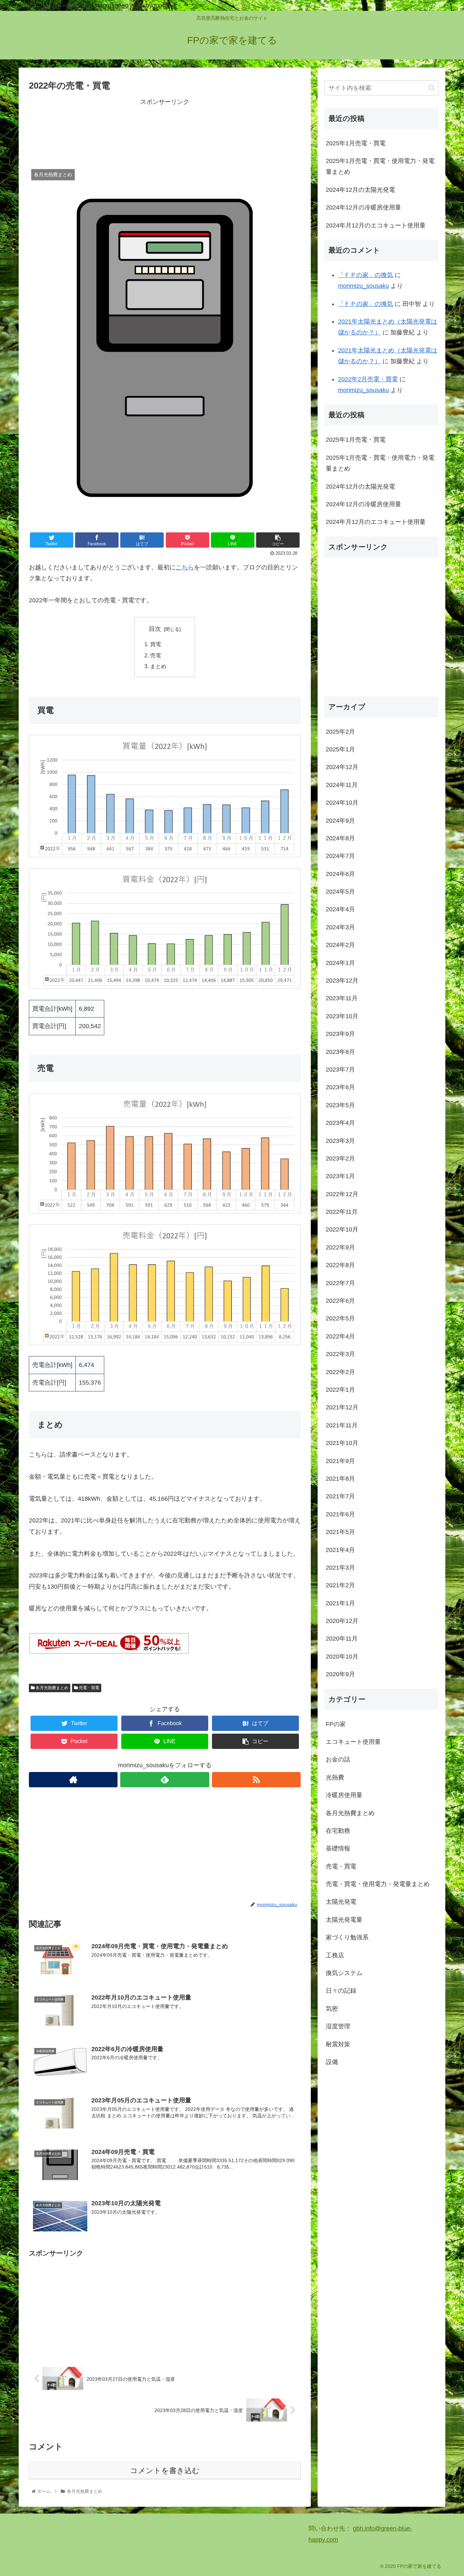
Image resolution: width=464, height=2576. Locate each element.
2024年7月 (340, 856)
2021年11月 (342, 1425)
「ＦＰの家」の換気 (365, 275)
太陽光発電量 (344, 1920)
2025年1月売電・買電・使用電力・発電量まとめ (380, 166)
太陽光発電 (341, 1902)
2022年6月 (340, 1301)
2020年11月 (342, 1639)
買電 (156, 644)
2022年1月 (340, 1390)
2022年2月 (340, 1372)
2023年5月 (340, 1105)
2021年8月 (340, 1479)
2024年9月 (340, 821)
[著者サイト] (73, 1780)
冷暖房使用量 (344, 1795)
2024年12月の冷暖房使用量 (363, 207)
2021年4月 (340, 1550)
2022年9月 (340, 1247)
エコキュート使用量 (353, 1742)
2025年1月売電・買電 (356, 143)
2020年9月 (340, 1674)
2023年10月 (342, 1016)
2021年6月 (340, 1514)
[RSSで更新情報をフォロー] (256, 1780)
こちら (185, 567)
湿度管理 (338, 2026)
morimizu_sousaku (363, 286)
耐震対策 (338, 2044)
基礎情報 (338, 1848)
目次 (155, 629)
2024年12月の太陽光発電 (360, 190)
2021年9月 (340, 1461)
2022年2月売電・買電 (368, 379)
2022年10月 (342, 1230)
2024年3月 (340, 927)
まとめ (158, 666)
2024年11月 (342, 785)
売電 (156, 655)
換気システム (344, 1973)
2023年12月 (342, 981)
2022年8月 (340, 1265)
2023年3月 (340, 1141)
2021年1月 (340, 1603)
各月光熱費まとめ (51, 1688)
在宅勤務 (338, 1831)
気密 (332, 2009)
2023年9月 (340, 1034)
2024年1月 (340, 963)
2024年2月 (340, 945)
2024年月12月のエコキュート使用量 (376, 225)
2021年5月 (340, 1532)
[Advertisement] (165, 132)
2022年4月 (340, 1336)
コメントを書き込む (165, 2471)
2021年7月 (340, 1496)
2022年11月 (342, 1212)
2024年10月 (342, 803)
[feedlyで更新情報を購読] (165, 1780)
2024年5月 (340, 892)
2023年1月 (340, 1176)
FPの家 (336, 1724)
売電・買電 (88, 1688)
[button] (432, 88)
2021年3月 (340, 1568)
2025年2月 (340, 732)
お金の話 (338, 1759)
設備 (332, 2062)
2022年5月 (340, 1319)
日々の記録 (341, 1991)
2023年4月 (340, 1123)
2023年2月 (340, 1158)
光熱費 (335, 1777)
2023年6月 (340, 1087)
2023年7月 (340, 1070)
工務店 (335, 1955)
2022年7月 (340, 1283)
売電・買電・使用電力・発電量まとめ (378, 1884)
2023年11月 (342, 999)
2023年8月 (340, 1052)
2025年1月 (340, 749)
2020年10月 (342, 1657)
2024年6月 (340, 874)
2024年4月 (340, 910)
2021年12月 (342, 1408)
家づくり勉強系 (347, 1937)
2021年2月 (340, 1585)
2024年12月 (342, 767)
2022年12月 (342, 1194)
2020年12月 (342, 1621)
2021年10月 (342, 1443)
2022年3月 (340, 1354)
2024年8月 (340, 838)
